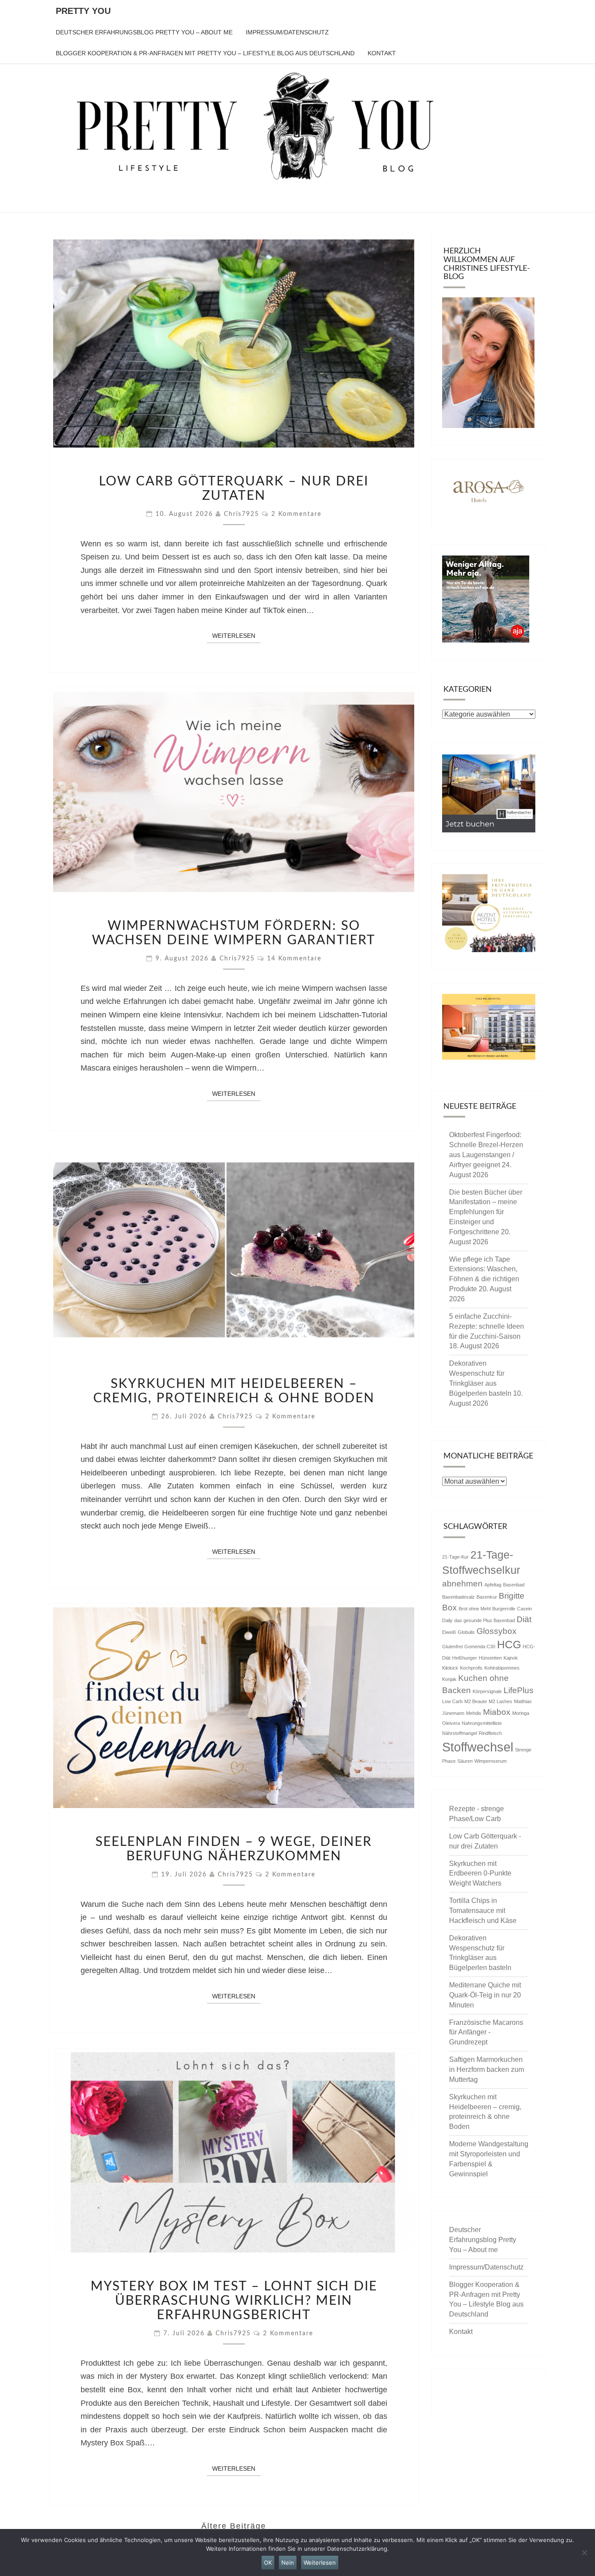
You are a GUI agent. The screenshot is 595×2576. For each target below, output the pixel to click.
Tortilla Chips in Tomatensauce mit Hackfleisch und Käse (483, 1911)
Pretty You (83, 11)
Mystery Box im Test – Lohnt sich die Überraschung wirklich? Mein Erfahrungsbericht (234, 2301)
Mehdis (474, 1713)
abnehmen (462, 1584)
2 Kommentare (296, 514)
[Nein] (584, 2552)
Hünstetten (490, 1658)
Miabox (497, 1712)
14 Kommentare (294, 959)
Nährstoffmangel (460, 1733)
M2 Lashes (500, 1701)
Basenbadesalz (458, 1597)
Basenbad (514, 1585)
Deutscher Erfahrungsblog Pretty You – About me (144, 32)
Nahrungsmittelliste (482, 1723)
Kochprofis (471, 1668)
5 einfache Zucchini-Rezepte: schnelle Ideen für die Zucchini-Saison (487, 1326)
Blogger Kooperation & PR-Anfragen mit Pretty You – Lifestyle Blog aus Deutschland (205, 53)
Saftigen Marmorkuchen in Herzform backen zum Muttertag (487, 2069)
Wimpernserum (490, 1761)
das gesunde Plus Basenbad (485, 1620)
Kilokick (450, 1668)
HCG (509, 1645)
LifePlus (519, 1690)
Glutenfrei (452, 1647)
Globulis (466, 1632)
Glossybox (497, 1631)
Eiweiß (449, 1632)
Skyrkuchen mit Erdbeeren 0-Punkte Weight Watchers (480, 1874)
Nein (288, 2563)
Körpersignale (487, 1691)
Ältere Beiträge (234, 2526)
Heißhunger (465, 1658)
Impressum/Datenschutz (287, 32)
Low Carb (452, 1701)
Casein (524, 1609)
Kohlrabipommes (502, 1668)
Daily (447, 1620)
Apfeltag (493, 1585)
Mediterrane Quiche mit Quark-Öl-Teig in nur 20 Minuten (485, 1995)
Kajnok (511, 1658)
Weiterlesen (236, 635)
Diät (524, 1619)
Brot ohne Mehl (475, 1609)
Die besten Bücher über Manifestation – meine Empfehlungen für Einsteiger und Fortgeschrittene (486, 1212)
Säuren (465, 1761)
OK (268, 2563)
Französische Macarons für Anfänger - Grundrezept (486, 2032)
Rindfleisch (490, 1733)
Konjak (449, 1679)
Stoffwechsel (478, 1747)
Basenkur (487, 1597)
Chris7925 (242, 514)
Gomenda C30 (480, 1647)
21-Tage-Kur (455, 1557)
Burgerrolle (504, 1609)
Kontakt (382, 53)
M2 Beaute (476, 1701)
